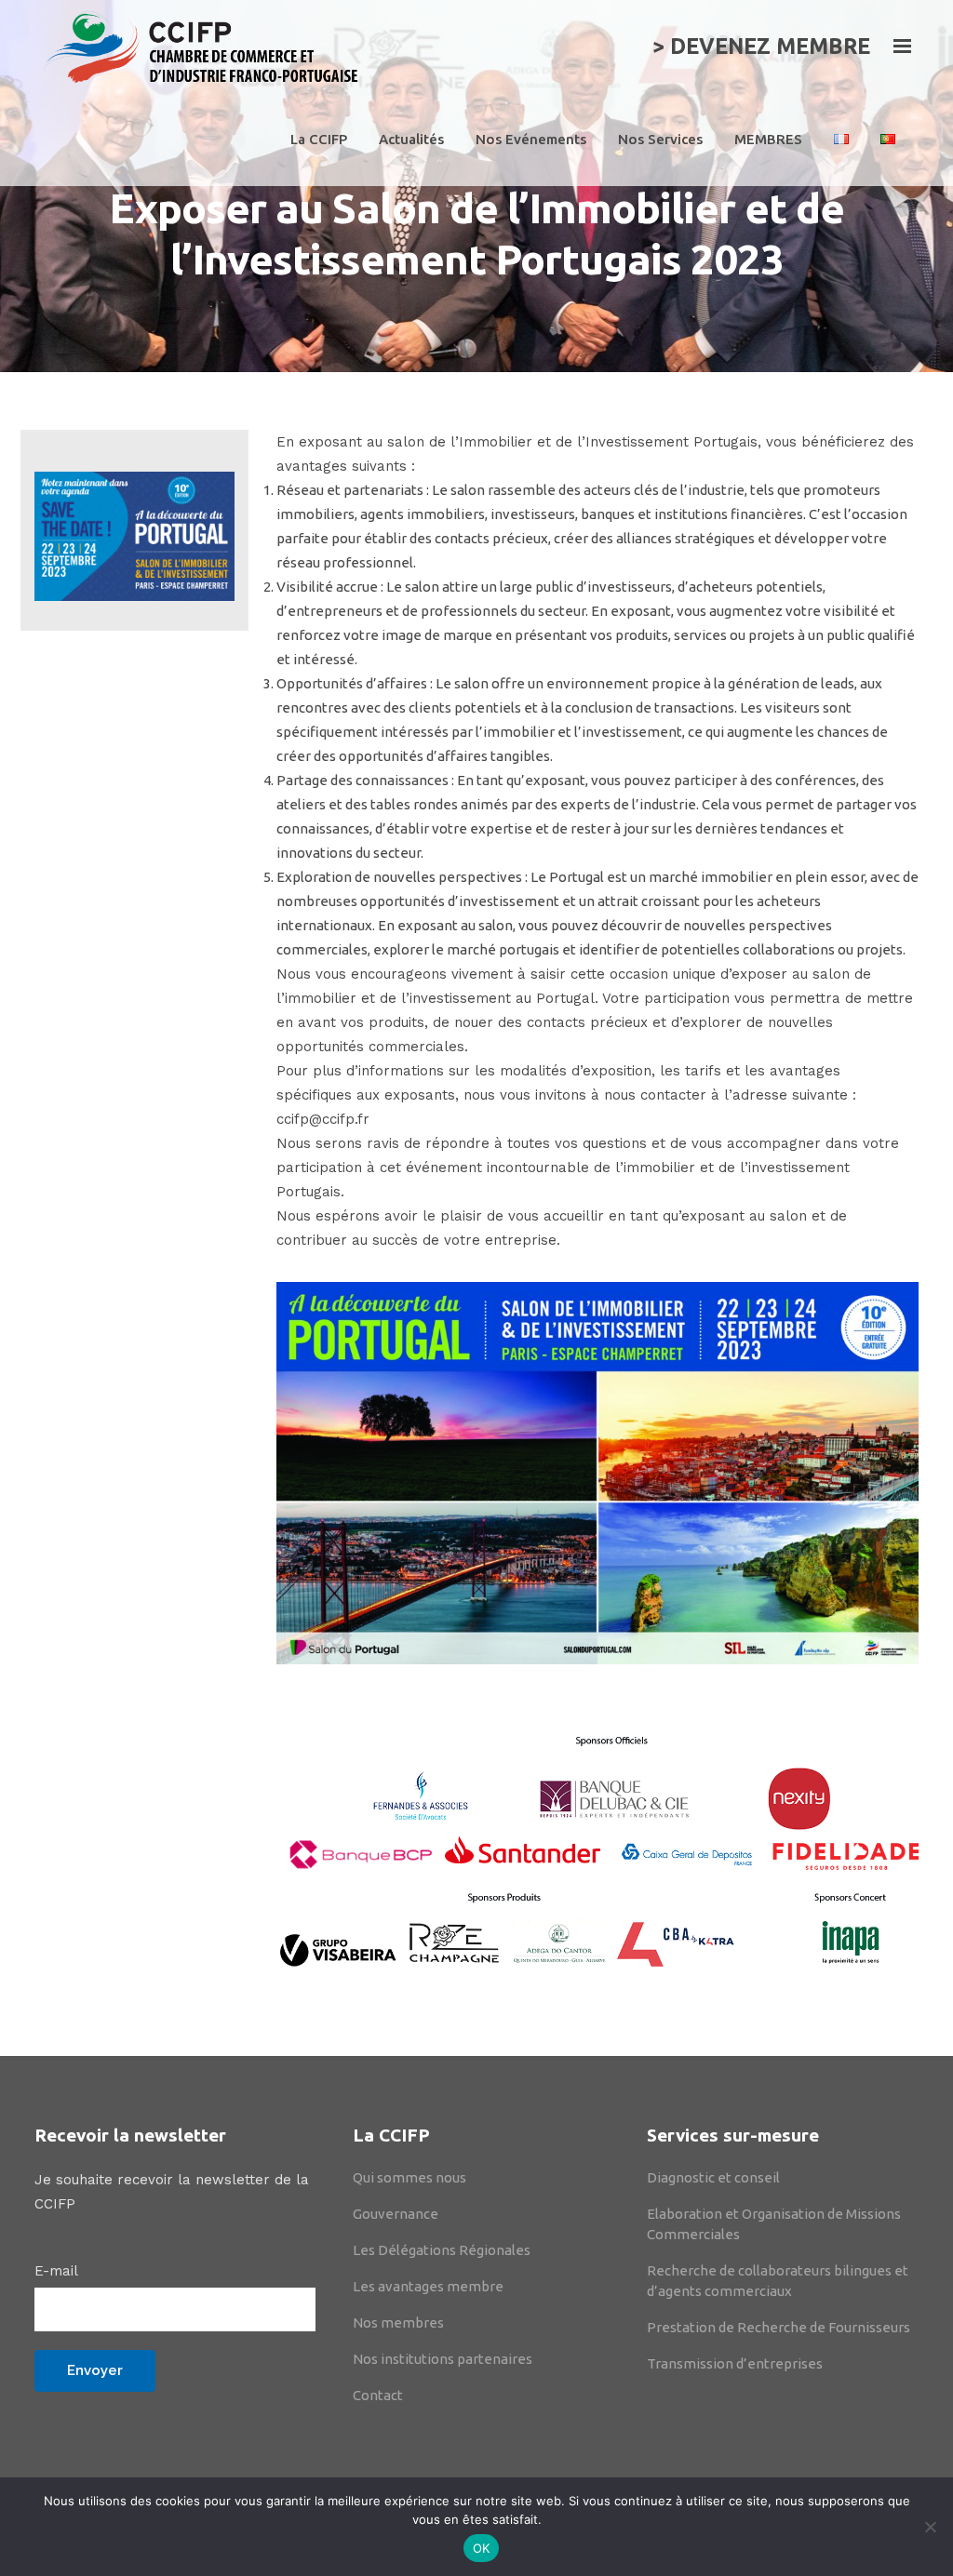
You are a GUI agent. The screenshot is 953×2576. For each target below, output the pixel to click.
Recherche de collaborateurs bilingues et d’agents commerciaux (778, 2281)
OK (482, 2548)
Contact (378, 2395)
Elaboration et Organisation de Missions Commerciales (774, 2224)
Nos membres (398, 2322)
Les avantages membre (428, 2286)
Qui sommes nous (409, 2177)
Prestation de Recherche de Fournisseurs (779, 2327)
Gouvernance (396, 2214)
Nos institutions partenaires (443, 2359)
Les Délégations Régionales (442, 2250)
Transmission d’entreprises (735, 2363)
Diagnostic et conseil (713, 2177)
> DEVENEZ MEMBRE (761, 46)
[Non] (930, 2527)
